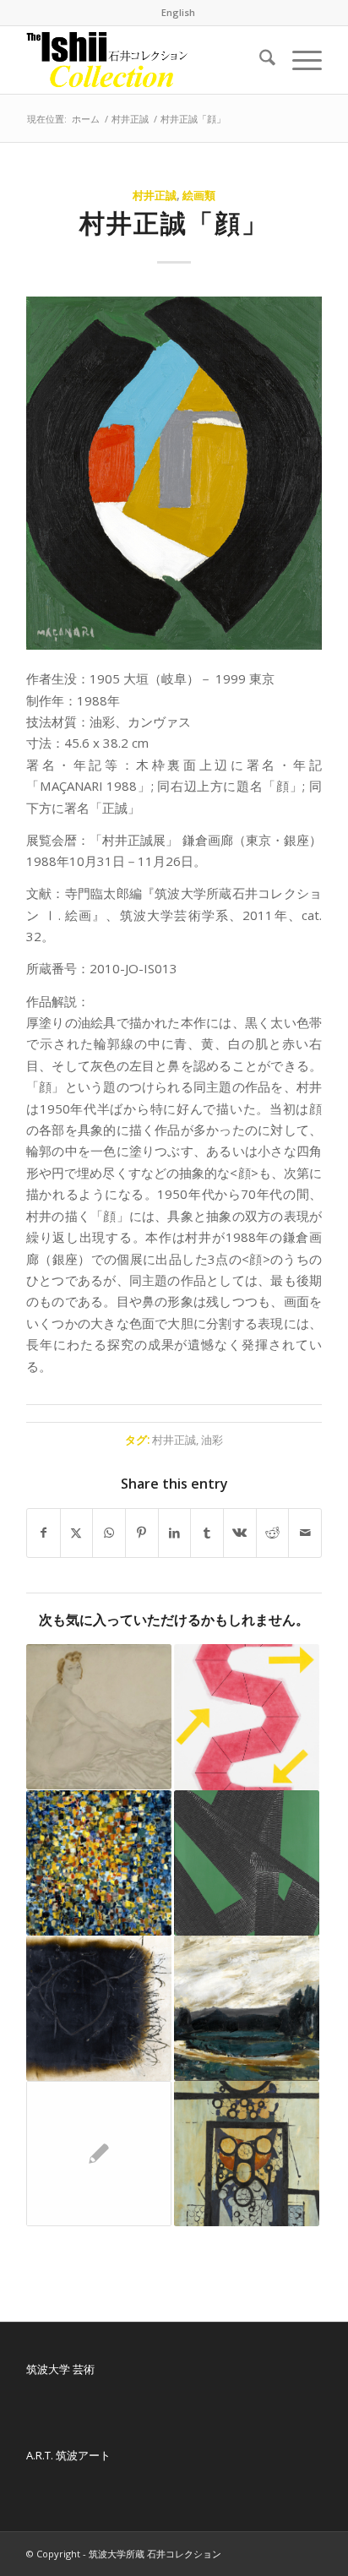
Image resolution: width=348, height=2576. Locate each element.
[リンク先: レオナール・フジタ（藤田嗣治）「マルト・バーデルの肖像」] (99, 2154)
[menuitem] (178, 13)
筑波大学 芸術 (60, 2369)
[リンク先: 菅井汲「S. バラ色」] (247, 1717)
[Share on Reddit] (273, 1533)
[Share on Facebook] (43, 1533)
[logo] (144, 60)
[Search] (259, 60)
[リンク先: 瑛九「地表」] (99, 1863)
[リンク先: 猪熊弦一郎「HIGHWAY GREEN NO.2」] (247, 1863)
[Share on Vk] (240, 1533)
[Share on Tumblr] (207, 1533)
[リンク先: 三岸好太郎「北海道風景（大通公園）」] (247, 2008)
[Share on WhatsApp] (109, 1533)
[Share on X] (77, 1533)
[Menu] (299, 60)
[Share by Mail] (305, 1533)
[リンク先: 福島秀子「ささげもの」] (247, 2154)
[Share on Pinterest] (142, 1533)
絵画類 (199, 195)
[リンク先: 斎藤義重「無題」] (99, 2008)
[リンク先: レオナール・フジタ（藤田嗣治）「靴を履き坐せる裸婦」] (99, 1717)
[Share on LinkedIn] (175, 1533)
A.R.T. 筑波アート (68, 2455)
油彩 (212, 1440)
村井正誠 (155, 195)
